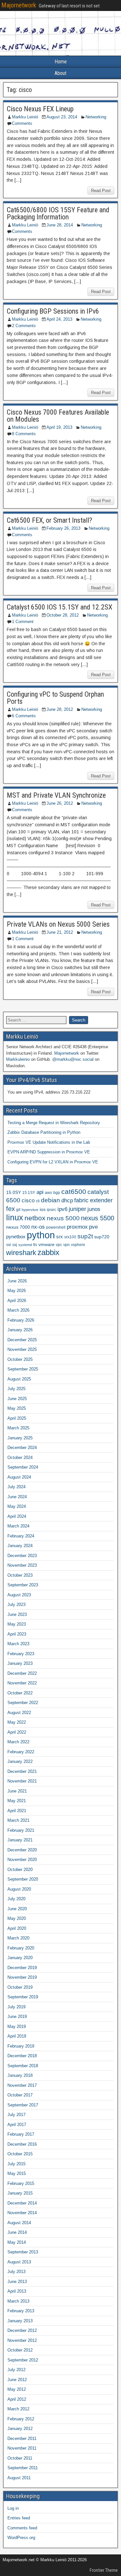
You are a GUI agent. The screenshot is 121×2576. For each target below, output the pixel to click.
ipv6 (62, 1209)
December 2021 (22, 1771)
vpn (66, 1245)
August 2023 (19, 1595)
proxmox (77, 1227)
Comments (22, 123)
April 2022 (17, 1732)
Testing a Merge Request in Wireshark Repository (54, 1123)
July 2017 (16, 2115)
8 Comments (24, 434)
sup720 (102, 1237)
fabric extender (93, 1200)
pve (93, 1227)
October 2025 (20, 1359)
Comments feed (22, 2528)
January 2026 (20, 1330)
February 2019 (21, 2046)
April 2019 (17, 2036)
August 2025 (19, 1379)
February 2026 (21, 1320)
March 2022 (18, 1742)
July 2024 (16, 1487)
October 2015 (20, 2154)
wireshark (21, 1253)
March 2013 (18, 2301)
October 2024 (20, 1458)
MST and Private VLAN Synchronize (56, 795)
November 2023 (22, 1565)
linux (15, 1217)
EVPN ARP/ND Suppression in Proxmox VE (49, 1152)
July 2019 (16, 2007)
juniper (77, 1209)
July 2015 (16, 2164)
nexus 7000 (18, 1227)
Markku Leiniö (25, 117)
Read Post (101, 191)
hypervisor (30, 1210)
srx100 (70, 1237)
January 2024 (20, 1546)
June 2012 (17, 2380)
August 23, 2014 (62, 117)
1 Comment (23, 622)
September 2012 (23, 2360)
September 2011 (23, 2468)
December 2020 (22, 1850)
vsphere (78, 1245)
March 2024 (18, 1526)
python (41, 1235)
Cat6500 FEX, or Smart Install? (50, 520)
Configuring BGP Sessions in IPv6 (53, 311)
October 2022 (20, 1693)
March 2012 (18, 2409)
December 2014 (22, 2203)
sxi (9, 1245)
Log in (13, 2508)
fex (10, 1209)
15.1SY (29, 1193)
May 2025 (17, 1408)
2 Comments (24, 326)
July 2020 (16, 1899)
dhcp (67, 1200)
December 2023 (22, 1556)
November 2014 (22, 2213)
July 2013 (16, 2272)
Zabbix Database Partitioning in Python (44, 1132)
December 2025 (22, 1340)
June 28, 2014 (60, 225)
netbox (35, 1218)
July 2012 (16, 2370)
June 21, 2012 (60, 932)
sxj (15, 1245)
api (40, 1192)
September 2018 (23, 2066)
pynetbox (16, 1237)
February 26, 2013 (63, 528)
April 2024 (17, 1516)
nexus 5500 (98, 1218)
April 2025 (17, 1418)
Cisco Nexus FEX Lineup (40, 109)
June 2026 (17, 1281)
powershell (56, 1227)
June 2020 (17, 1909)
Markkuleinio (18, 1059)
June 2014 (17, 2232)
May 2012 (17, 2389)
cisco (28, 1200)
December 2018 (22, 2056)
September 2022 (23, 1703)
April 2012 (17, 2399)
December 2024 (22, 1448)
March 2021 (18, 1820)
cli (38, 1201)
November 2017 (22, 2085)
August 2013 (19, 2262)
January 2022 (20, 1761)
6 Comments (24, 716)
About (60, 73)
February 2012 (21, 2419)
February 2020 (21, 1948)
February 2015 (21, 2183)
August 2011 (19, 2478)
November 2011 (22, 2448)
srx (60, 1237)
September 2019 (23, 1997)
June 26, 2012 (60, 803)
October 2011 (20, 2458)
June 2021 (17, 1791)
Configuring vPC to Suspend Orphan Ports (55, 698)
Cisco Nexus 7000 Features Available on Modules (58, 416)
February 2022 (21, 1752)
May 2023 (17, 1624)
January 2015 (20, 2193)
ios (43, 1210)
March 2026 (18, 1310)
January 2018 (20, 2075)
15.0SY (14, 1192)
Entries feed (19, 2518)
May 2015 (17, 2173)
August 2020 (19, 1889)
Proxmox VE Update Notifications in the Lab (49, 1142)
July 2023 (16, 1604)
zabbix (48, 1252)
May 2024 (17, 1506)
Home (61, 62)
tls (35, 1245)
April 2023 (17, 1634)
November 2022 (22, 1683)
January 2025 (20, 1438)
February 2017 (21, 2134)
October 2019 (20, 1987)
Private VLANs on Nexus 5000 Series (58, 924)
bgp (57, 1193)
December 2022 (22, 1673)
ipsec (51, 1210)
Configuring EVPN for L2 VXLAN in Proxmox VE (53, 1162)
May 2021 (17, 1801)
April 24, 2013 (59, 319)
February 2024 (21, 1536)
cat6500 (74, 1192)
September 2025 (23, 1369)
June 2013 (17, 2282)
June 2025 (17, 1399)
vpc (59, 1245)
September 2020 (23, 1879)
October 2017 (20, 2095)
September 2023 (23, 1585)
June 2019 (17, 2017)
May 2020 (17, 1918)
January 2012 (20, 2429)
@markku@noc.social (73, 1059)
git (18, 1210)
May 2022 (17, 1722)
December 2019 (22, 1968)
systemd (25, 1245)
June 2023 (17, 1614)
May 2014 (17, 2242)
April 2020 (17, 1928)
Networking (96, 117)
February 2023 (21, 1654)
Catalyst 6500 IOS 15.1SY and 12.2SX (60, 607)
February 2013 (21, 2311)
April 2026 (17, 1301)
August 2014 (19, 2223)
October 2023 (20, 1575)
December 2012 (22, 2330)
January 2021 (20, 1840)
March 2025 (18, 1428)
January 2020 (20, 1958)
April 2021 (17, 1811)
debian (50, 1200)
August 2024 (19, 1477)
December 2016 (22, 2144)
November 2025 (22, 1349)
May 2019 (17, 2026)
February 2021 (21, 1830)
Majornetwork (19, 5)
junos (94, 1209)
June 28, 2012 (60, 709)
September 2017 (23, 2105)
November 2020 (22, 1860)
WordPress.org (21, 2538)
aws (48, 1193)
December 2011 (22, 2438)
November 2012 (22, 2340)
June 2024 (17, 1497)
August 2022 (19, 1713)
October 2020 (20, 1870)
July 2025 (16, 1389)
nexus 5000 (63, 1218)
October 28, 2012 (63, 615)
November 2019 (22, 1977)
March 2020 (18, 1938)
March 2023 (18, 1644)
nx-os (38, 1227)
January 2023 (20, 1663)
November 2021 (22, 1781)
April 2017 (17, 2125)
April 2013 (17, 2291)
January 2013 (20, 2321)
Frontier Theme (104, 2570)
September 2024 (23, 1467)
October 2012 (20, 2350)
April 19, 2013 (59, 427)
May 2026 (17, 1291)
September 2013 (23, 2252)
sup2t (85, 1236)
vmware (46, 1245)
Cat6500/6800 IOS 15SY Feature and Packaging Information (58, 213)
